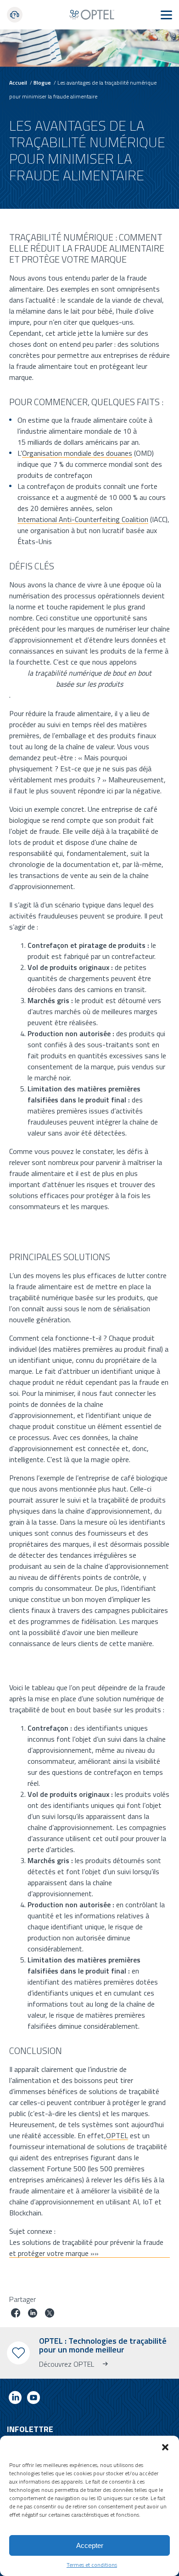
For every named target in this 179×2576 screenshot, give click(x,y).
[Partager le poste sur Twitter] (50, 2314)
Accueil (18, 83)
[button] (165, 2447)
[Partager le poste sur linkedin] (33, 2314)
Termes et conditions (92, 2565)
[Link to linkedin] (15, 2399)
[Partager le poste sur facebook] (16, 2314)
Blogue (42, 83)
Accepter (90, 2545)
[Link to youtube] (34, 2399)
